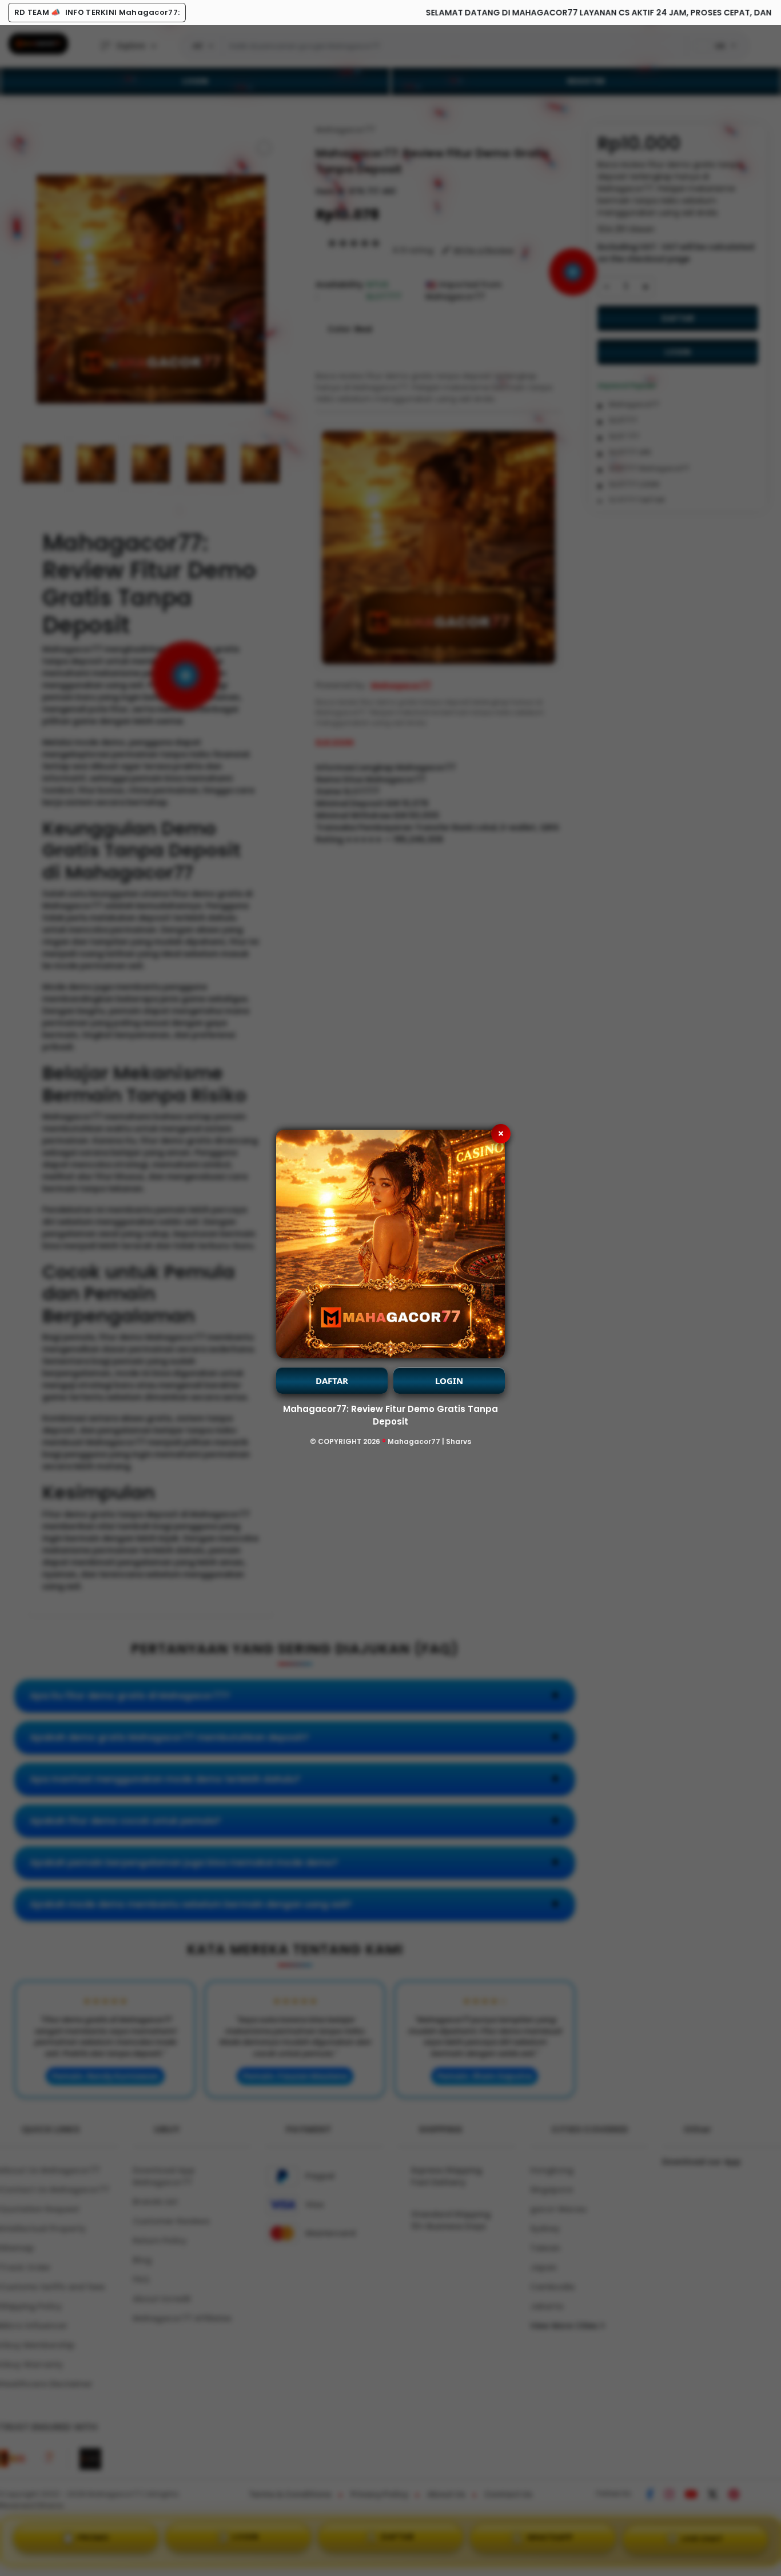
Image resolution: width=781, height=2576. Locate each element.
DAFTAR (332, 1381)
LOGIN (449, 1381)
